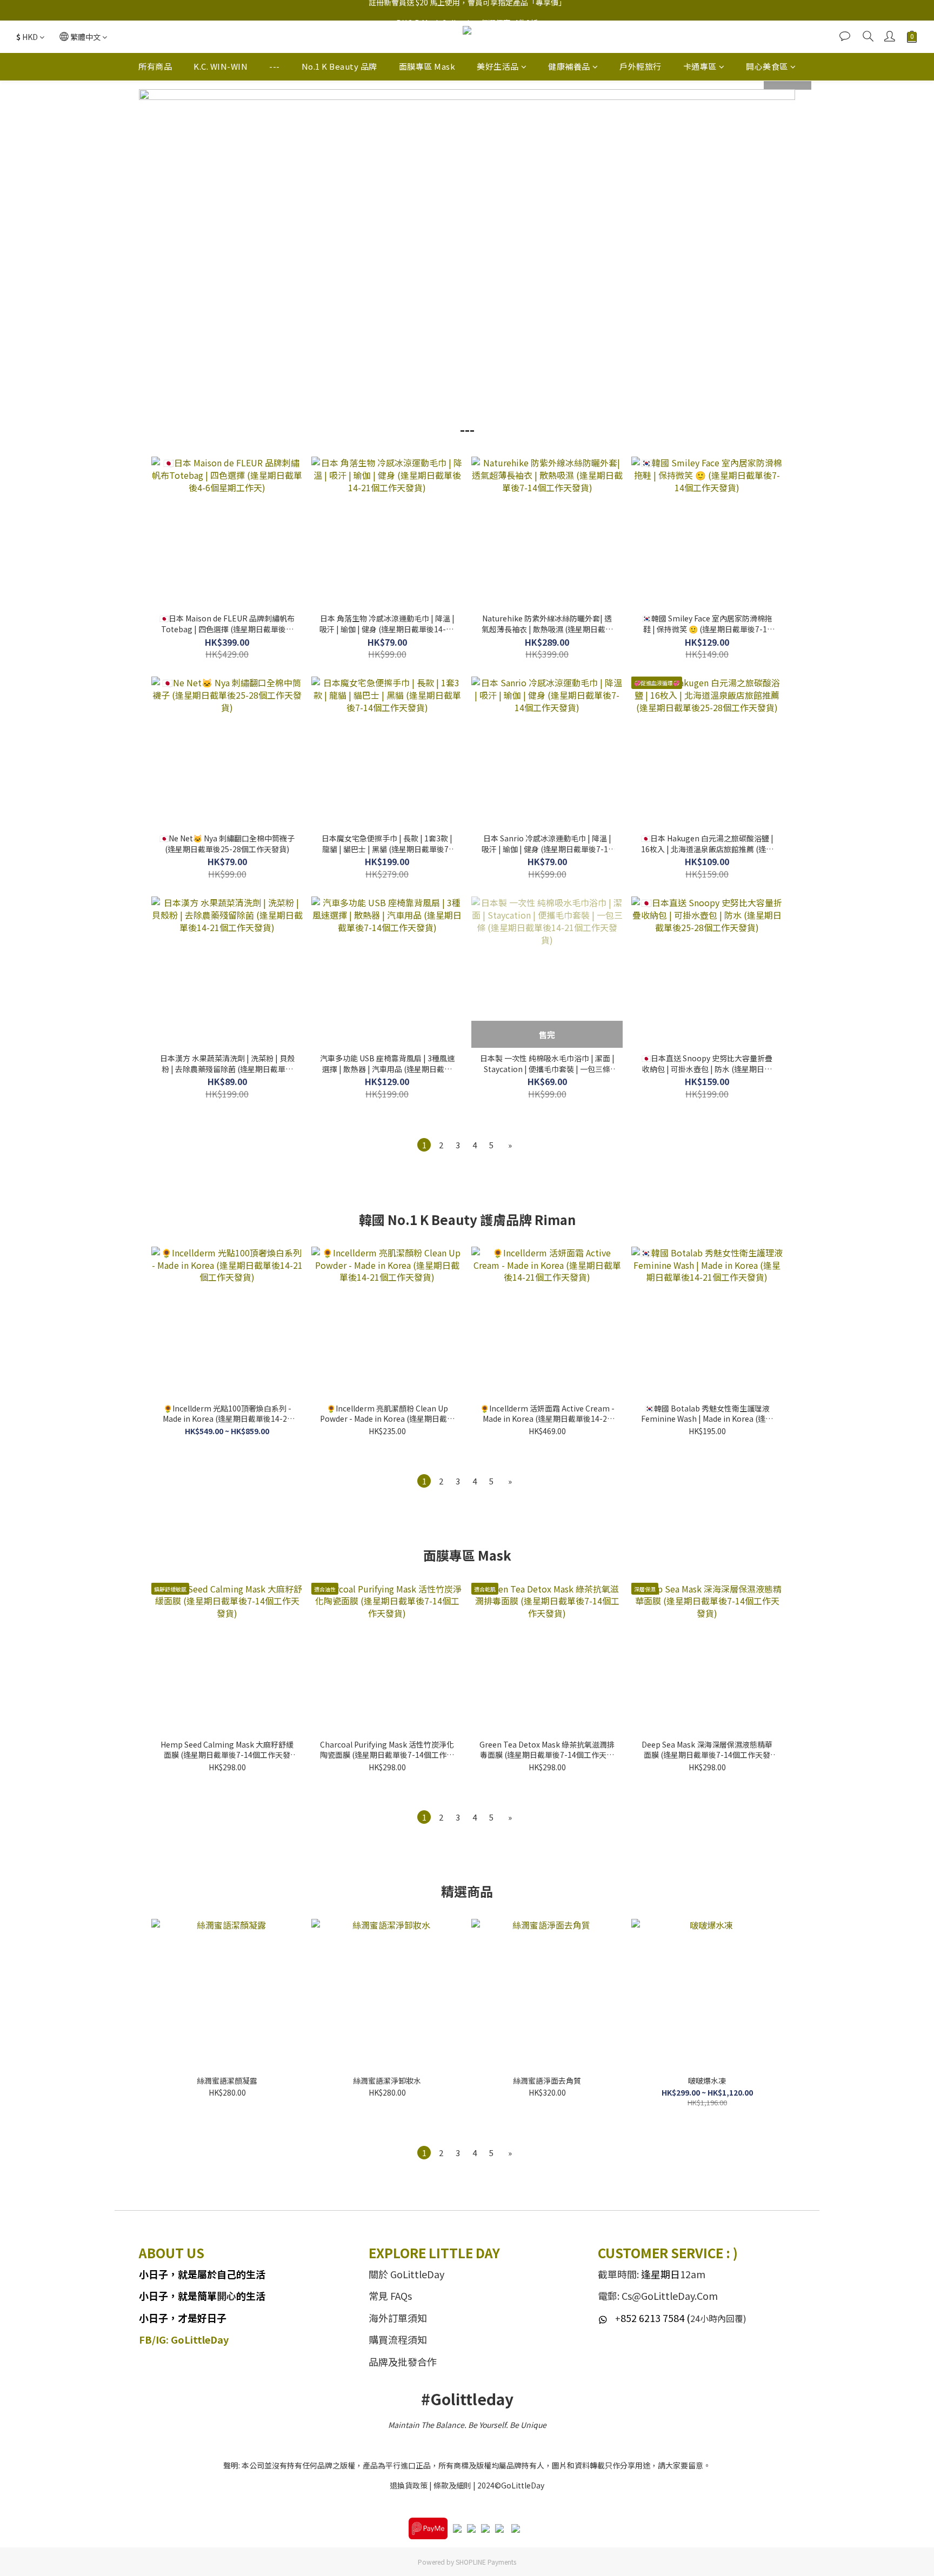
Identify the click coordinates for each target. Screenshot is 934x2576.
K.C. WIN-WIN (221, 66)
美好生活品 (498, 66)
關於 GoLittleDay (406, 2274)
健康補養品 (569, 66)
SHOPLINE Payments (486, 2562)
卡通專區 (700, 66)
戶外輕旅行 (641, 66)
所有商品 (155, 66)
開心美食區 (767, 66)
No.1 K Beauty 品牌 (339, 66)
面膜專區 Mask (427, 66)
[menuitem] (424, 1145)
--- (275, 66)
